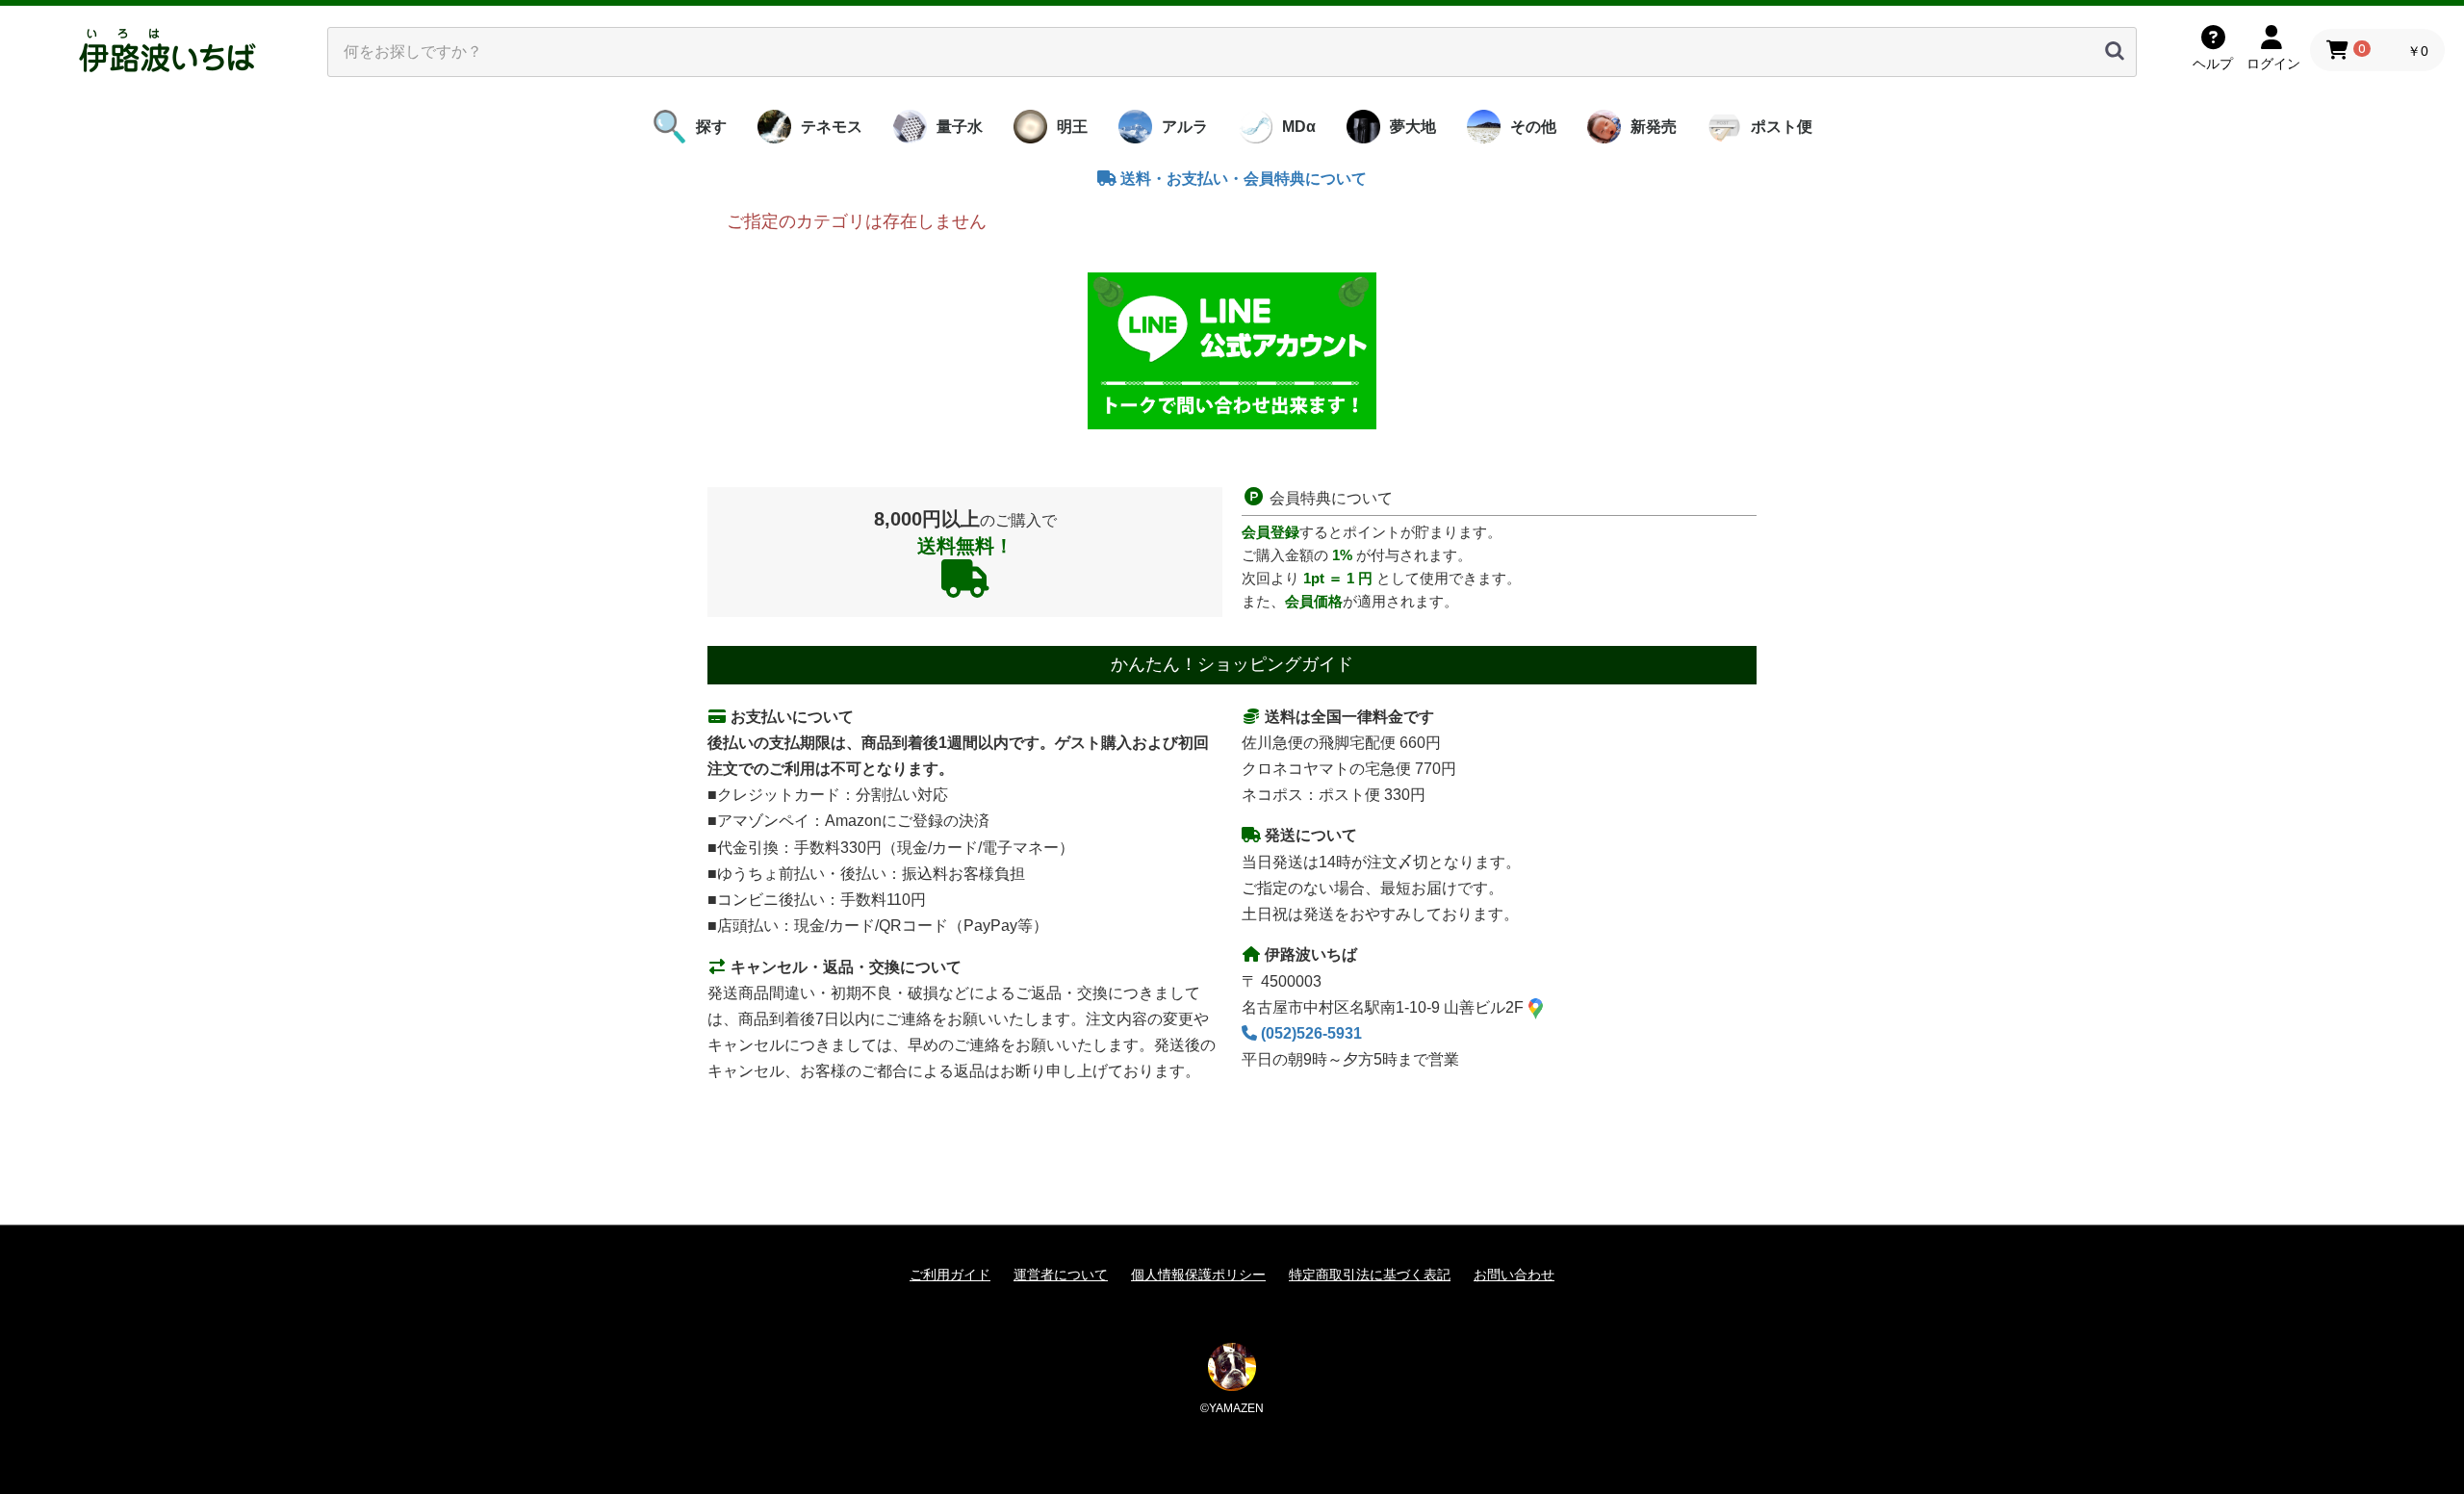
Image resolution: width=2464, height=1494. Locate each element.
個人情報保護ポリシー (1198, 1275)
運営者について (1061, 1275)
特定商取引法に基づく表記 (1370, 1275)
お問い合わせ (1514, 1275)
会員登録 (1270, 532)
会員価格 (1314, 601)
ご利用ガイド (950, 1275)
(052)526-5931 (1309, 1033)
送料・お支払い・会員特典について (1242, 179)
